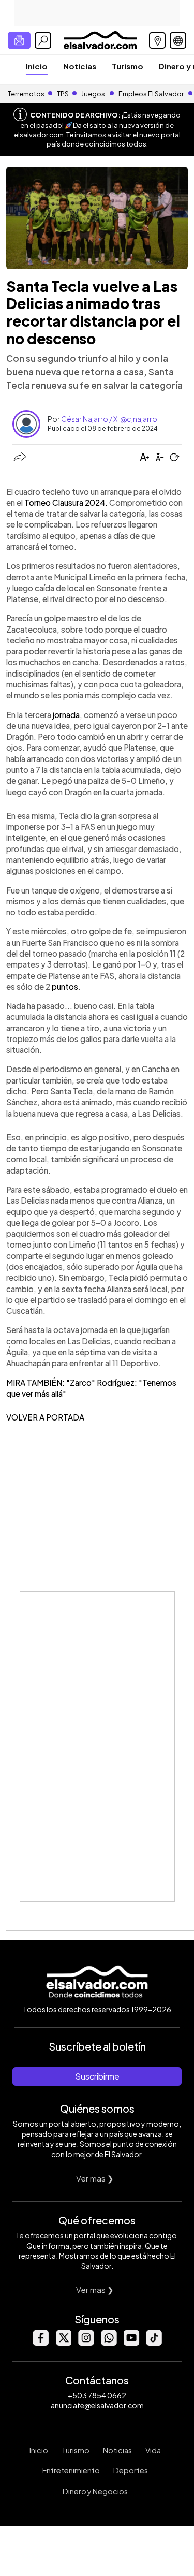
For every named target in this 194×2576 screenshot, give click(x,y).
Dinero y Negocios (95, 2491)
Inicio (37, 66)
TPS (63, 94)
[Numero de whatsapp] (109, 2343)
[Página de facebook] (40, 2343)
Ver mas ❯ (95, 2178)
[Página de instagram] (86, 2343)
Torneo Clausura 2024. (66, 502)
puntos (65, 986)
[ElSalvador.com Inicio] (100, 39)
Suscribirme (97, 2076)
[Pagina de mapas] (157, 40)
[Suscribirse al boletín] (19, 40)
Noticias (80, 66)
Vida (153, 2450)
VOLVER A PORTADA (45, 1417)
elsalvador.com (39, 135)
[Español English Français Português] (178, 40)
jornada (66, 715)
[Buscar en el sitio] (43, 40)
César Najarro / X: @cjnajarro (109, 419)
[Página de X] (63, 2343)
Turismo (128, 66)
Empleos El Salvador (151, 94)
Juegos (93, 94)
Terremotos (26, 94)
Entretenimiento (71, 2470)
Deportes (131, 2470)
